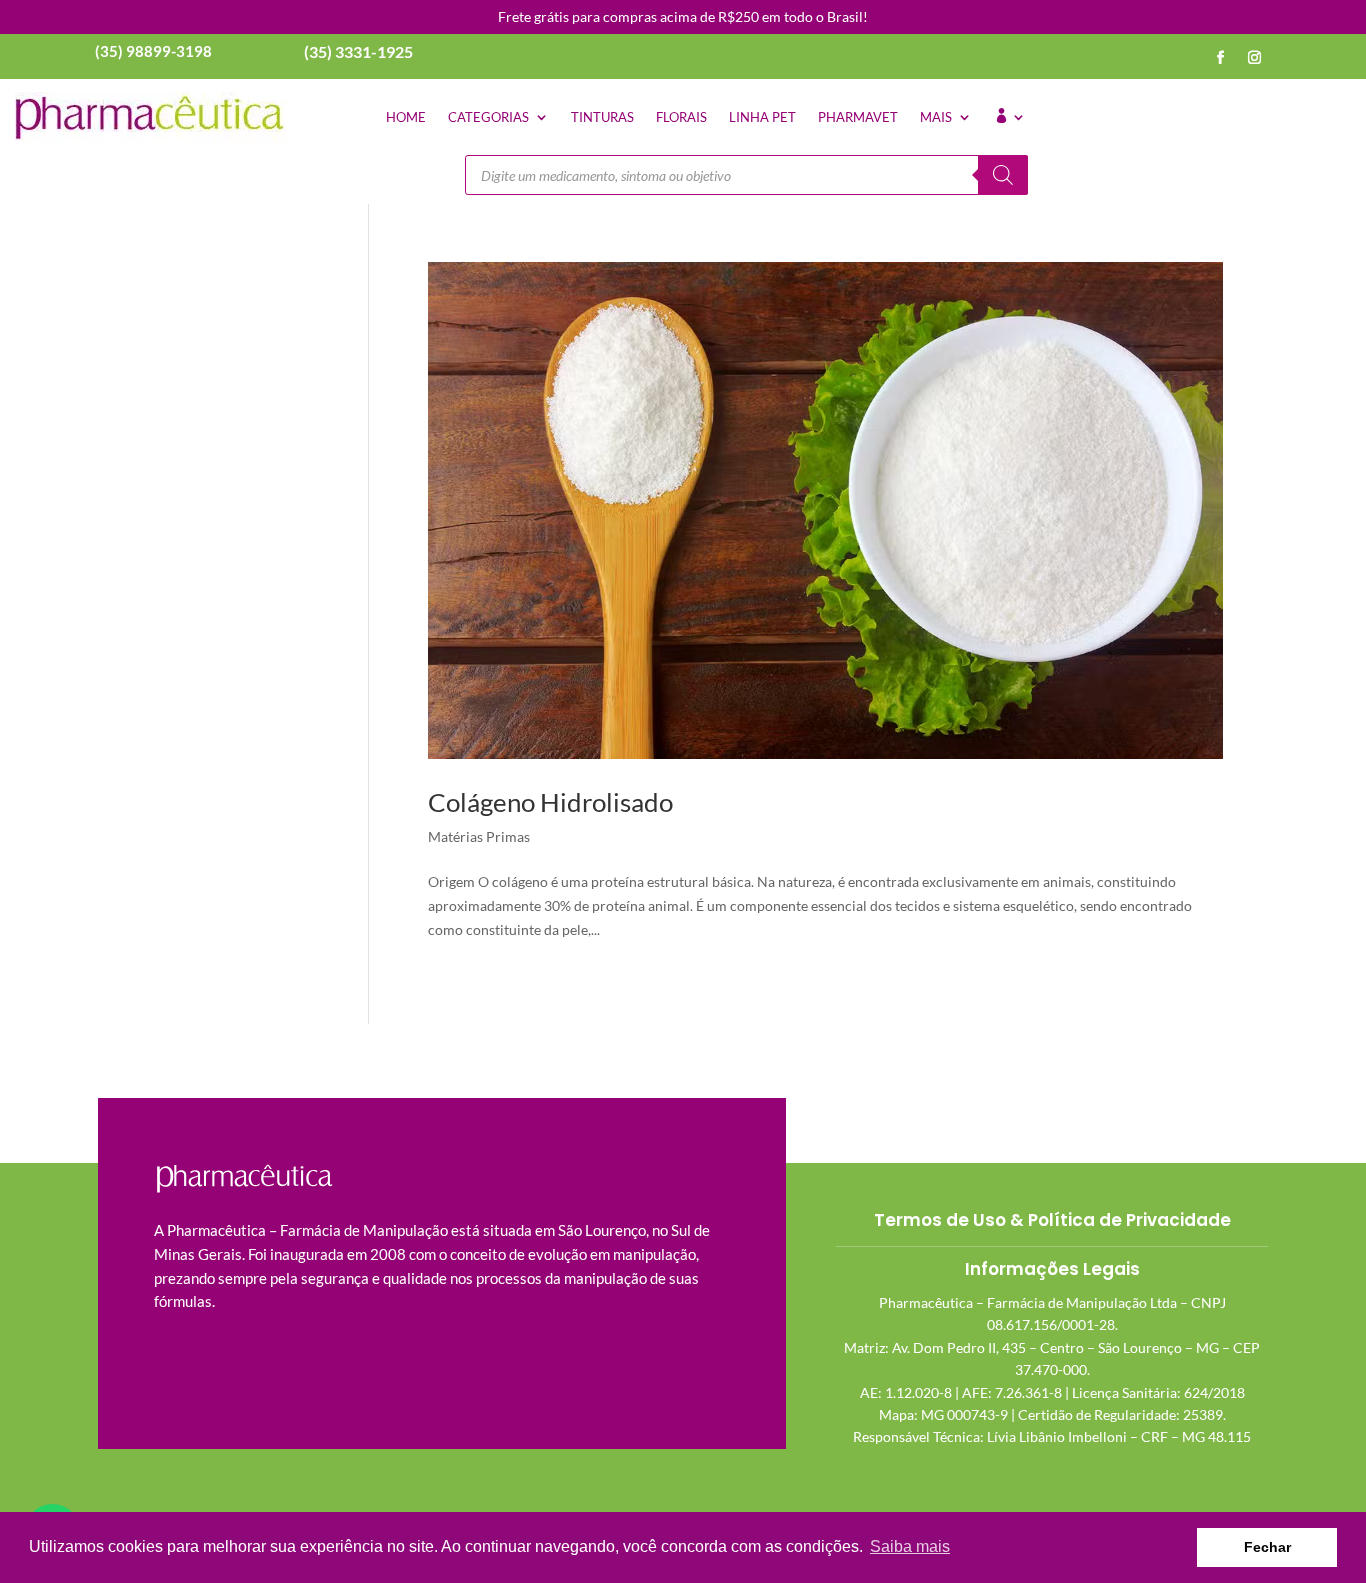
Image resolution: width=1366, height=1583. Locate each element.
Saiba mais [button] (910, 1546)
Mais (936, 117)
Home (406, 117)
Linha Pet (762, 117)
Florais (681, 117)
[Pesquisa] (1003, 175)
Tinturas (602, 117)
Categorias (488, 117)
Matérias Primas (479, 836)
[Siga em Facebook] (1221, 58)
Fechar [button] (1267, 1547)
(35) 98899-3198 (153, 51)
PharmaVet (858, 117)
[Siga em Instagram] (1255, 58)
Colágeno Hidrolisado (550, 802)
